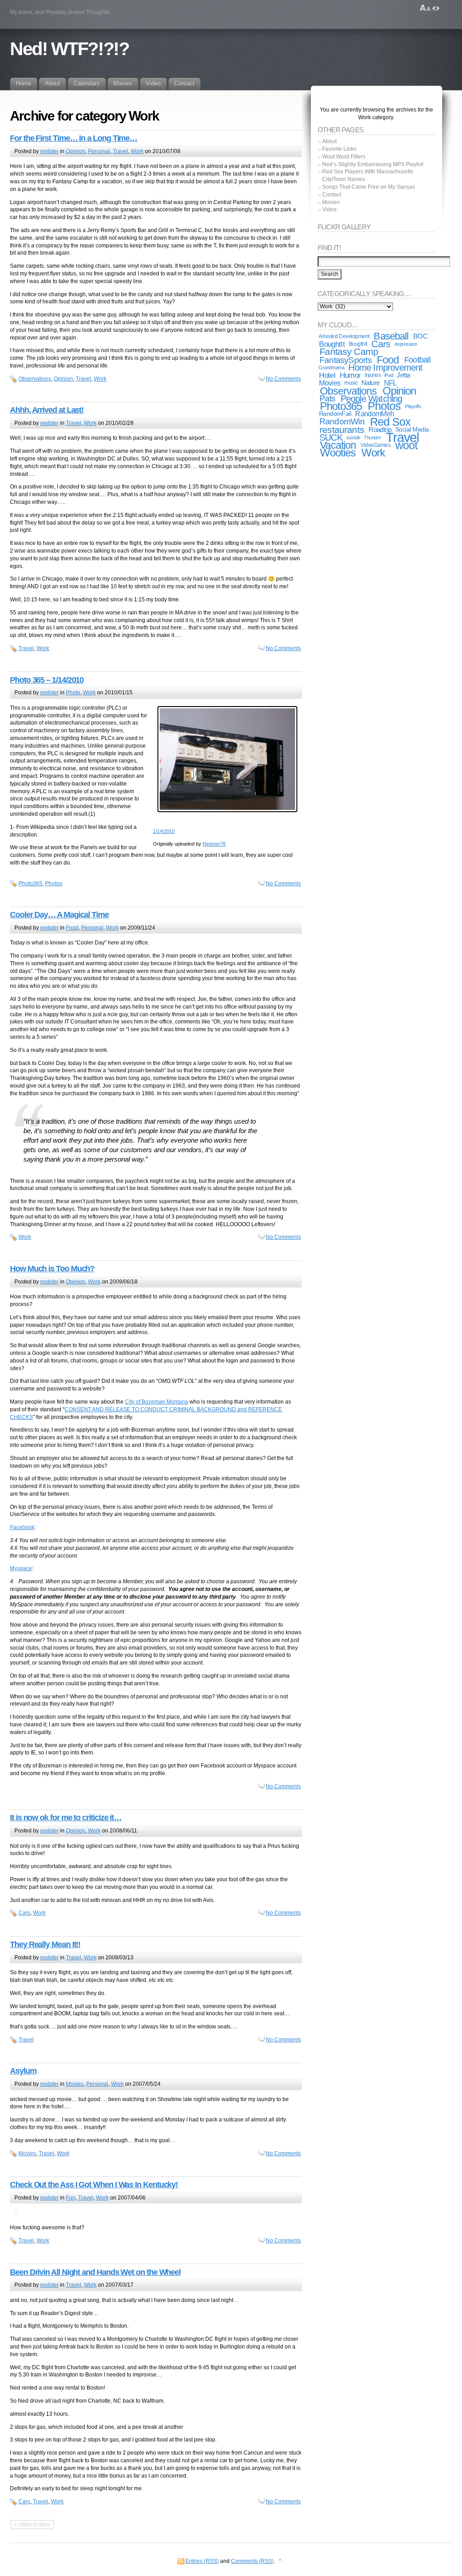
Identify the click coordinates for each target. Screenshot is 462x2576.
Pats (328, 398)
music (351, 383)
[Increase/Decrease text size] (425, 8)
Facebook (22, 1527)
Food (72, 928)
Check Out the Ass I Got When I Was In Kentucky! (94, 2185)
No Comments (283, 379)
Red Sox (390, 422)
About (329, 141)
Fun (71, 2198)
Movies (75, 2084)
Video (329, 209)
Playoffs (413, 406)
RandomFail (335, 414)
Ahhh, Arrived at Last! (47, 410)
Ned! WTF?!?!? (69, 49)
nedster (49, 151)
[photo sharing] (227, 812)
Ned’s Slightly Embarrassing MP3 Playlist (373, 164)
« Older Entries (32, 2525)
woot (406, 445)
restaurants (342, 430)
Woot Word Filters (344, 157)
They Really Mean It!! (45, 1944)
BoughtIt (332, 344)
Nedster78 (214, 844)
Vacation (338, 445)
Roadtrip (380, 430)
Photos (54, 883)
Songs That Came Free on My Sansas (369, 187)
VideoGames (375, 445)
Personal (99, 151)
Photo (73, 693)
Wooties (338, 453)
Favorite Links (339, 149)
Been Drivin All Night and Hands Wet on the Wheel (95, 2272)
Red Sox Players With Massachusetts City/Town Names (368, 175)
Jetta (403, 375)
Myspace (21, 1568)
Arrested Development (344, 336)
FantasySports (346, 360)
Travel (120, 151)
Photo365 (30, 883)
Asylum (23, 2071)
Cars (24, 1913)
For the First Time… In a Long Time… (74, 138)
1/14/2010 (164, 831)
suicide (353, 437)
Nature (370, 383)
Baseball (391, 336)
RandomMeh (374, 414)
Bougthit (358, 344)
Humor (350, 375)
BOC (420, 336)
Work (137, 151)
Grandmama (331, 367)
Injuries (373, 375)
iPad (389, 375)
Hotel (327, 375)
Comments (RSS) (252, 2561)
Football (417, 360)
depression (406, 344)
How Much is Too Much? (52, 1269)
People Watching (372, 399)
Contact (332, 195)
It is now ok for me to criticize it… (66, 1818)
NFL (390, 383)
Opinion (76, 151)
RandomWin (342, 421)
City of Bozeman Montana (157, 1402)
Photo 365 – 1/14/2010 (47, 680)
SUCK (331, 437)
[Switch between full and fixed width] (436, 8)
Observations (35, 379)
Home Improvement (385, 367)
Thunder (372, 437)
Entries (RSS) (202, 2561)
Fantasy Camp (349, 351)
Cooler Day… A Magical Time (59, 915)
